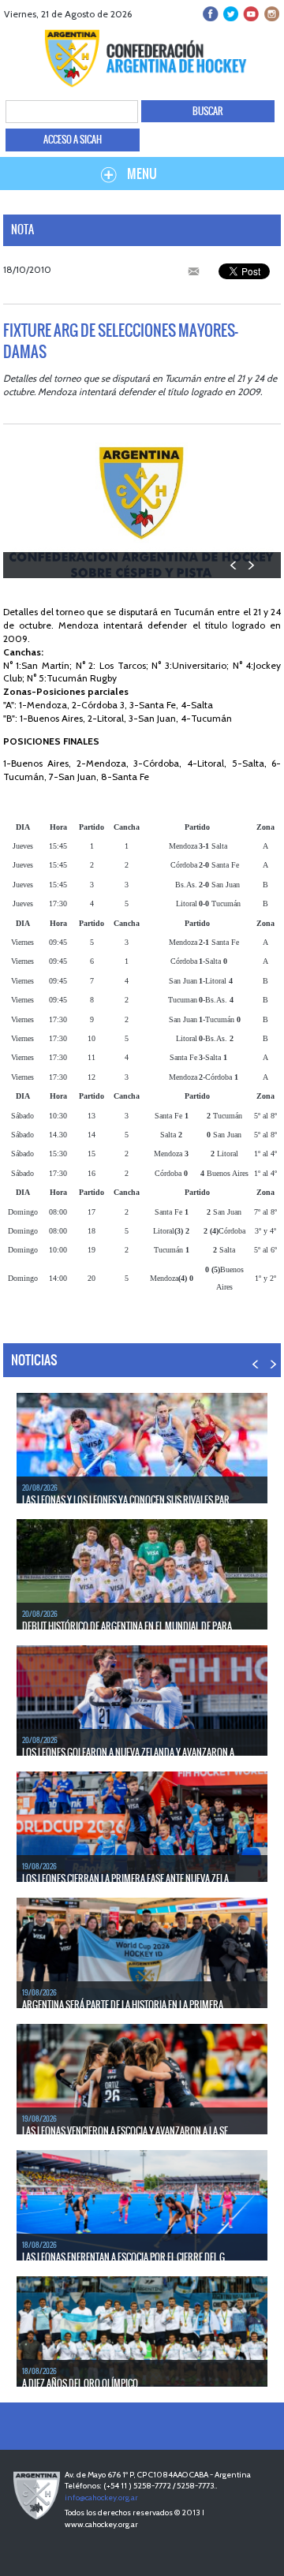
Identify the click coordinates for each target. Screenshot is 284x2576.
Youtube (250, 14)
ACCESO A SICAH (73, 140)
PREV (234, 565)
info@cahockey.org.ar (101, 2498)
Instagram (270, 14)
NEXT (250, 565)
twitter (231, 14)
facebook (211, 14)
